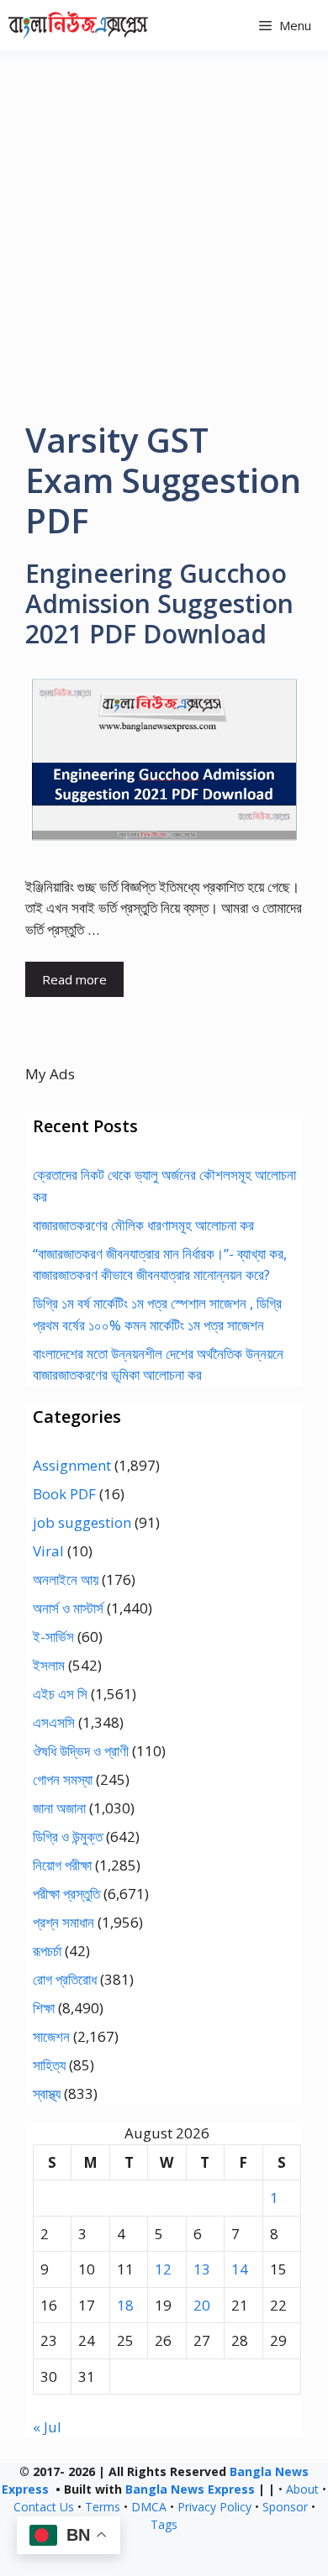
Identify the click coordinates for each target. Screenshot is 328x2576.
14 (240, 2269)
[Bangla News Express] (78, 25)
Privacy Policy (214, 2507)
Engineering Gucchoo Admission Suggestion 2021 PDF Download (159, 603)
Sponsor (285, 2507)
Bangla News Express (190, 2489)
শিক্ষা (44, 2008)
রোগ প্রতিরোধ (65, 1979)
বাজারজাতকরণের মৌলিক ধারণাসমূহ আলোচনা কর (143, 1225)
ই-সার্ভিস (53, 1637)
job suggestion (82, 1522)
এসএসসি (54, 1722)
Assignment (72, 1465)
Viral (48, 1551)
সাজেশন (51, 2036)
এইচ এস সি (60, 1694)
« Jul (47, 2427)
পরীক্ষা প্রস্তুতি (66, 1894)
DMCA (149, 2507)
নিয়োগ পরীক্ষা (62, 1865)
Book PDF (64, 1494)
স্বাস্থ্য (47, 2093)
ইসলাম (49, 1665)
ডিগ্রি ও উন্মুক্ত (68, 1836)
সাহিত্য (49, 2065)
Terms (103, 2507)
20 (202, 2305)
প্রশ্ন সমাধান (63, 1922)
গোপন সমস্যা (63, 1779)
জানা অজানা (59, 1808)
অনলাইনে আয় (66, 1579)
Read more (74, 979)
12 (163, 2269)
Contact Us (44, 2507)
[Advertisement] (164, 223)
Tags (164, 2524)
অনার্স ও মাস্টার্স (68, 1608)
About (302, 2489)
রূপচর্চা (47, 1951)
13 (202, 2269)
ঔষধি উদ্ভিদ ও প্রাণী (81, 1751)
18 (125, 2305)
